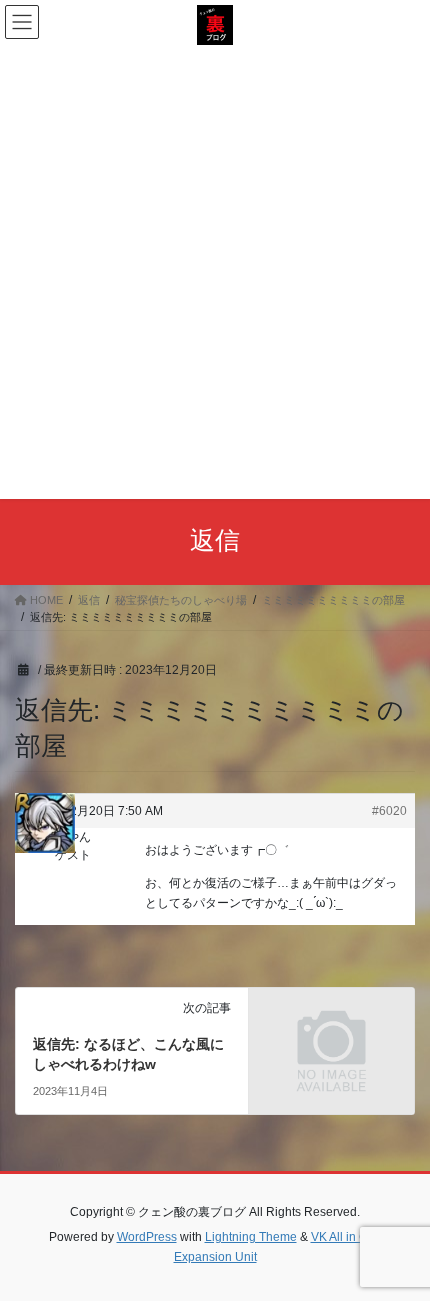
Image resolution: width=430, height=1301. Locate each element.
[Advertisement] (215, 270)
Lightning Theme (251, 1237)
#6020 (389, 811)
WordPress (147, 1237)
